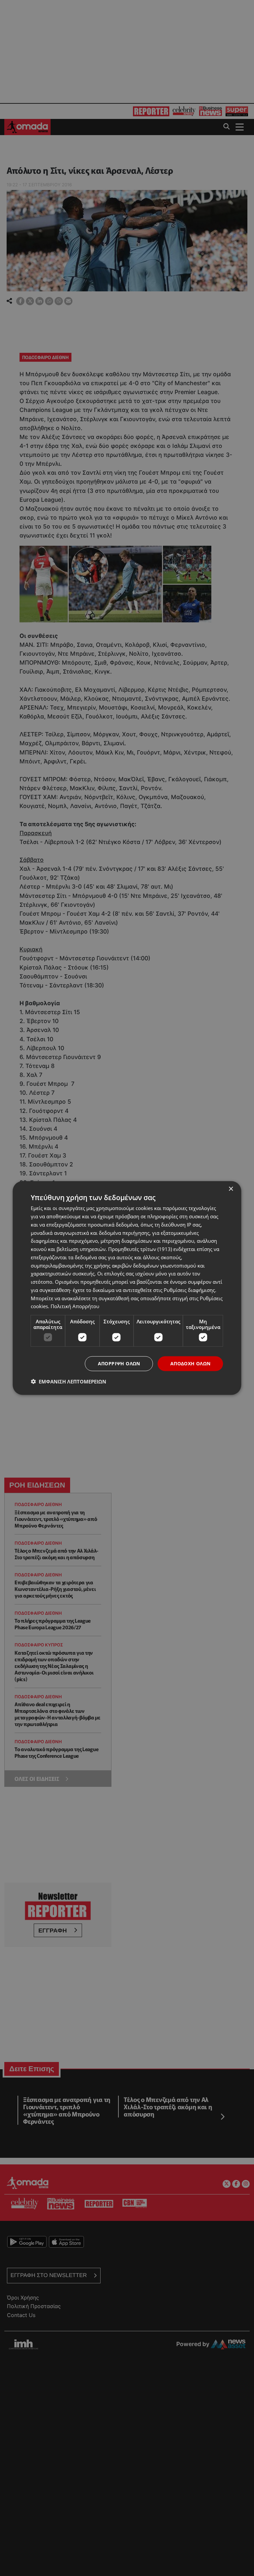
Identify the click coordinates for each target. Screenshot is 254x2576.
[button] (68, 1381)
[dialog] (127, 1288)
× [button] (231, 1189)
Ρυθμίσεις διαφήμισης (189, 1290)
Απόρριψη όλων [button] (119, 1363)
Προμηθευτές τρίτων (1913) (140, 1249)
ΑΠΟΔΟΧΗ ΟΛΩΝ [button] (190, 1363)
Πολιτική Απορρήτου (75, 1306)
